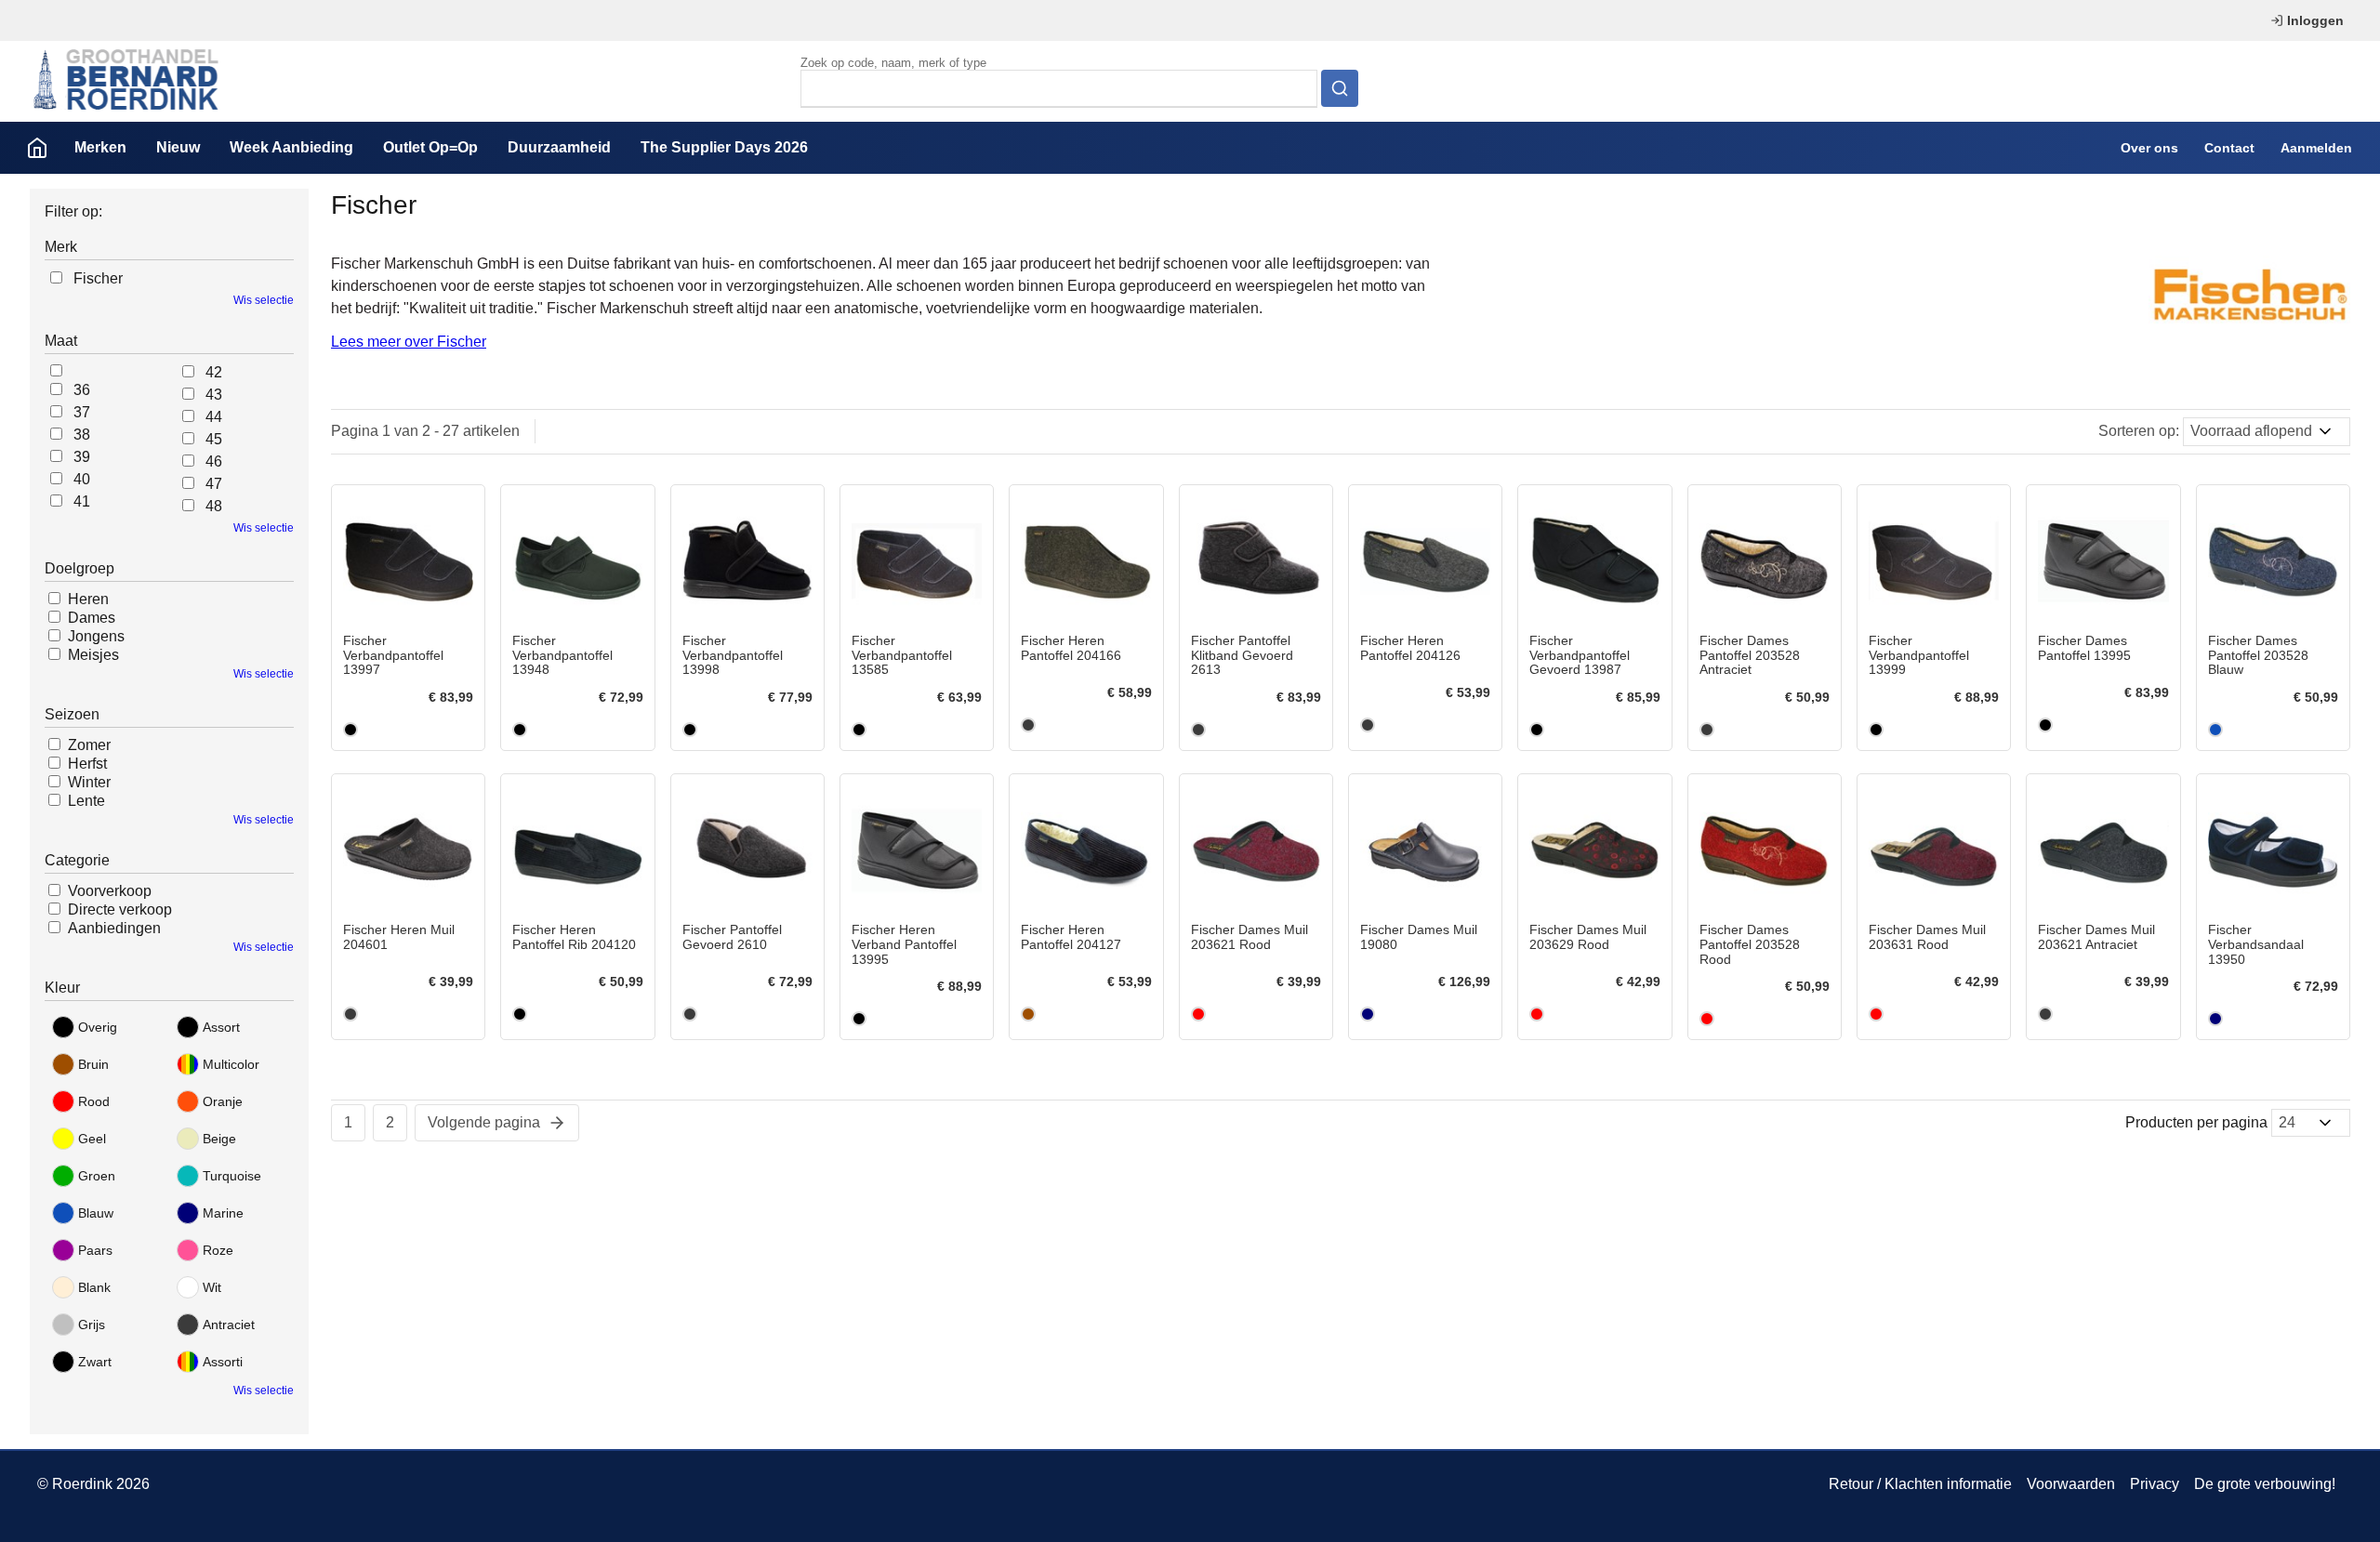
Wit (212, 1287)
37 (82, 412)
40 (82, 479)
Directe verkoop (120, 909)
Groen (97, 1176)
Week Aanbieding (291, 147)
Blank (94, 1287)
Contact (2229, 148)
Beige (219, 1139)
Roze (218, 1250)
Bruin (93, 1064)
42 (214, 372)
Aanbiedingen (114, 928)
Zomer (89, 745)
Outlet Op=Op (430, 147)
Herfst (87, 764)
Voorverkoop (110, 891)
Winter (89, 782)
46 (214, 461)
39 (82, 457)
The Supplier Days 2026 (724, 147)
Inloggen (2315, 20)
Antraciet (229, 1325)
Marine (223, 1213)
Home (37, 148)
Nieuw (178, 147)
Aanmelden (2316, 148)
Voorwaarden (2071, 1484)
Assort (221, 1027)
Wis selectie (264, 300)
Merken (100, 147)
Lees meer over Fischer (409, 342)
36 (82, 390)
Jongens (96, 636)
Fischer (98, 278)
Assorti (223, 1362)
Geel (92, 1139)
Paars (95, 1250)
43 (214, 395)
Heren (88, 599)
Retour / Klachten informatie (1920, 1484)
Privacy (2155, 1484)
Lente (86, 801)
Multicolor (231, 1064)
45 (214, 439)
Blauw (96, 1213)
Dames (92, 618)
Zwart (95, 1362)
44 (214, 417)
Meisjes (93, 655)
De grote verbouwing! (2265, 1484)
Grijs (92, 1325)
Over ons (2149, 148)
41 (82, 501)
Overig (98, 1027)
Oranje (223, 1101)
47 (214, 484)
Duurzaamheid (559, 147)
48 (214, 506)
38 (82, 435)
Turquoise (232, 1176)
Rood (94, 1101)
